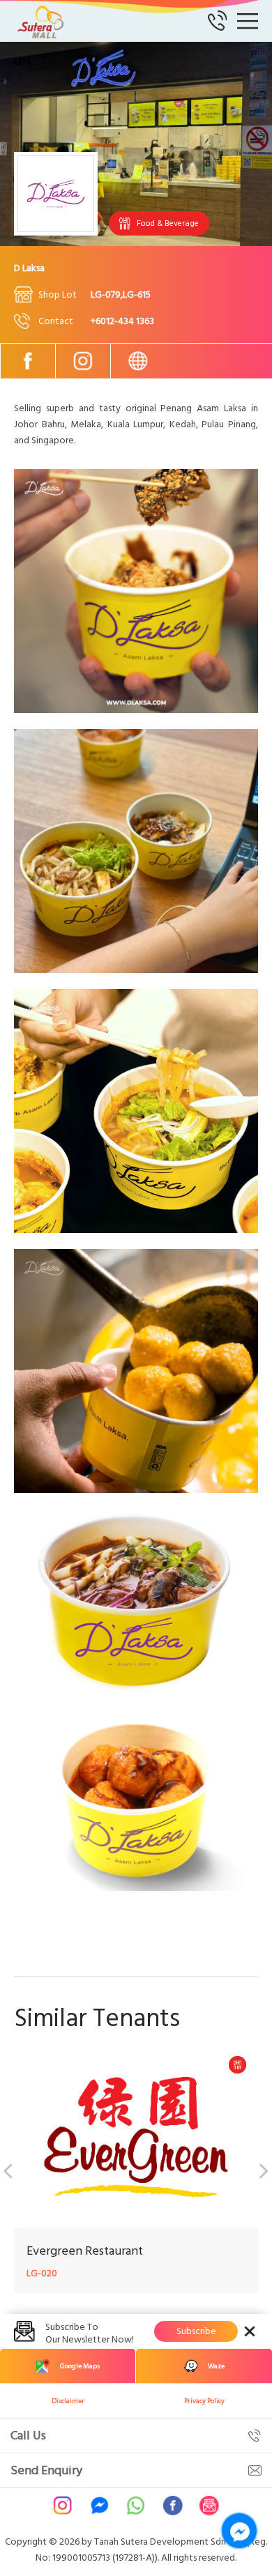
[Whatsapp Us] (136, 2506)
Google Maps (80, 2366)
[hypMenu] (248, 21)
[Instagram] (83, 361)
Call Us (28, 2436)
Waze (216, 2366)
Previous (10, 2169)
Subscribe (196, 2331)
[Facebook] (28, 361)
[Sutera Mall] (42, 21)
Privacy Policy (204, 2401)
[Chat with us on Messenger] (239, 2531)
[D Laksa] (136, 710)
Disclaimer (68, 2401)
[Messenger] (100, 2506)
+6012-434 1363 (122, 321)
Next (262, 2169)
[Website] (138, 361)
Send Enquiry (46, 2470)
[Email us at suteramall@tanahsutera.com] (209, 2506)
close (250, 2331)
